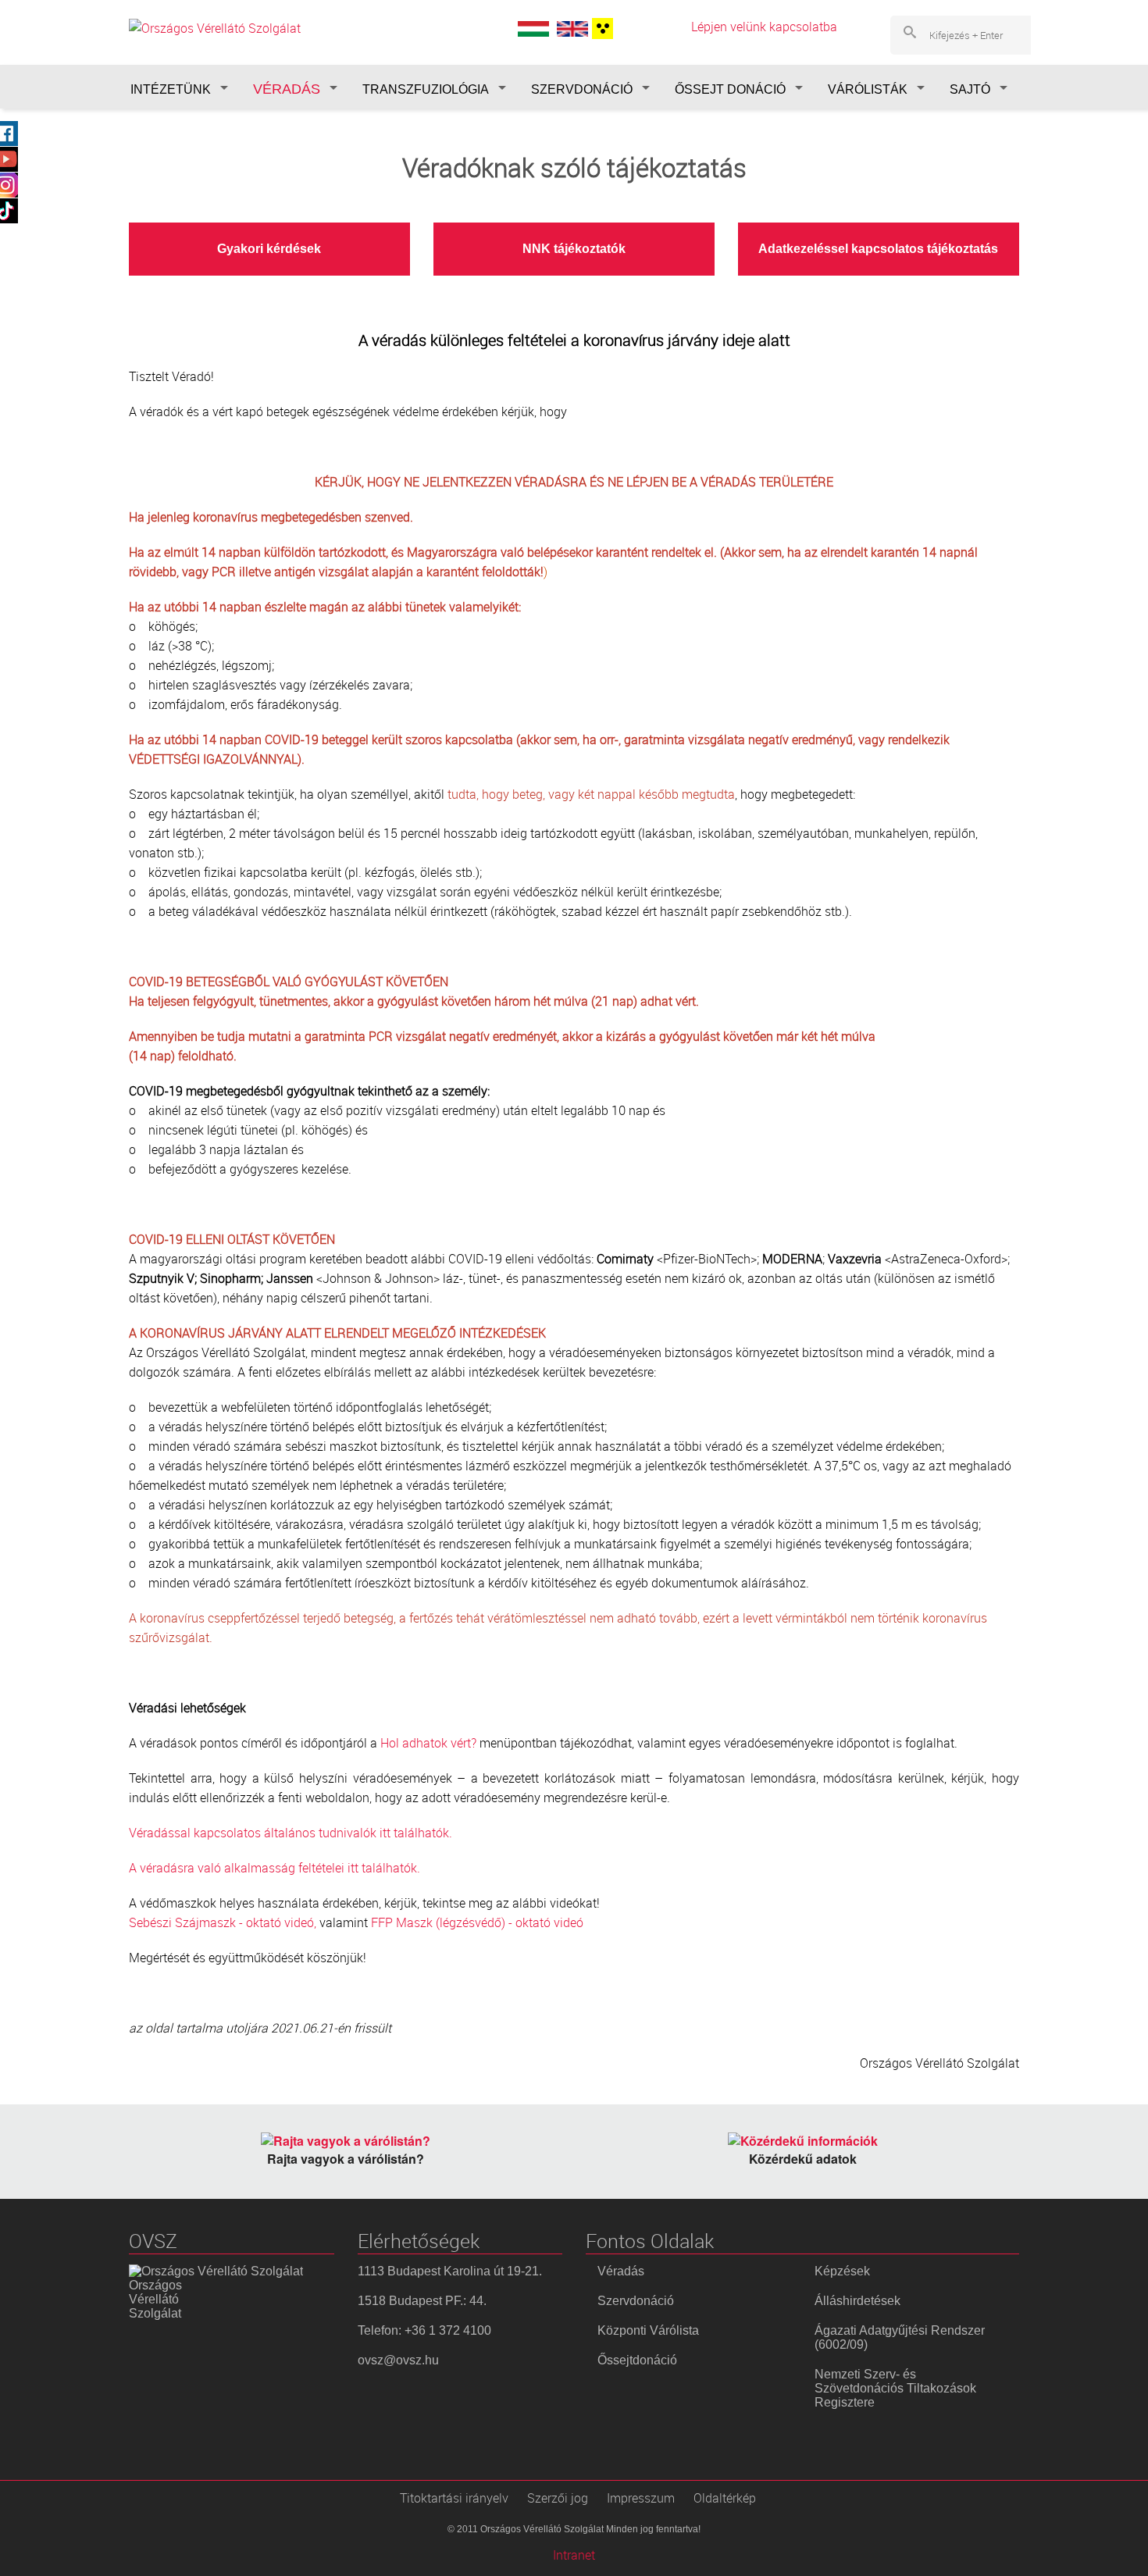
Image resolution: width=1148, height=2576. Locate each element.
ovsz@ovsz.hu (398, 2360)
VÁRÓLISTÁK (868, 89)
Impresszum (641, 2498)
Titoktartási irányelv (454, 2498)
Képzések (842, 2271)
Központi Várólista (648, 2330)
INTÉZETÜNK (171, 89)
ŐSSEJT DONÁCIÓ (730, 89)
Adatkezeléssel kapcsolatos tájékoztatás (878, 249)
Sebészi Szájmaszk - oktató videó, (223, 1922)
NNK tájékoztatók (574, 249)
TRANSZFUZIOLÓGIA (426, 89)
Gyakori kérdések (269, 249)
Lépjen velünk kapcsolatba (764, 27)
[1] (601, 29)
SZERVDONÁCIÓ (582, 89)
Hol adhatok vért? (428, 1743)
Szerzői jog (558, 2498)
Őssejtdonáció (637, 2360)
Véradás (621, 2271)
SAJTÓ (970, 89)
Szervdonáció (636, 2301)
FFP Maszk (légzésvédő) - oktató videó (477, 1922)
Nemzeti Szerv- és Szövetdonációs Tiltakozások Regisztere (895, 2388)
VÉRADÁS (287, 89)
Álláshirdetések (857, 2301)
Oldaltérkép (725, 2498)
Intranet (574, 2555)
